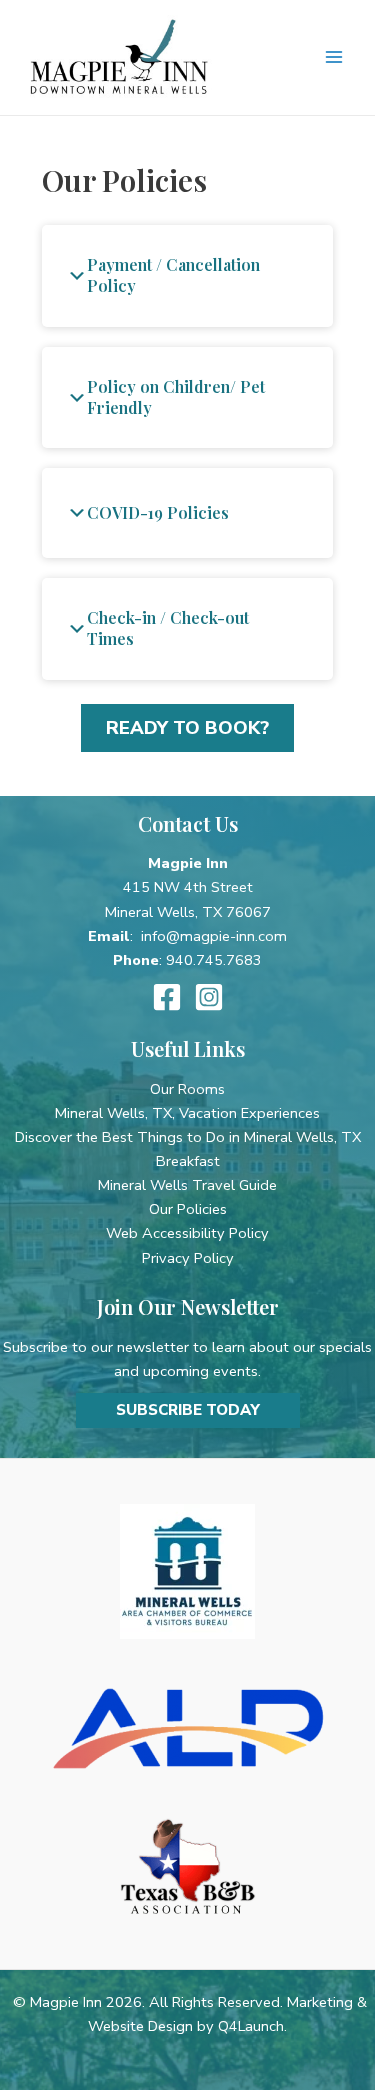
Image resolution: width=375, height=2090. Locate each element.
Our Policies (188, 1209)
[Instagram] (209, 997)
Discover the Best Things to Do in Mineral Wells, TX (188, 1137)
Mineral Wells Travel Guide (187, 1185)
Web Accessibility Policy (187, 1233)
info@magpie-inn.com (214, 936)
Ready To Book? (187, 728)
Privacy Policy (188, 1258)
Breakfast (188, 1161)
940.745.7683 (214, 960)
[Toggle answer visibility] (77, 276)
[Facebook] (167, 997)
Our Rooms (187, 1089)
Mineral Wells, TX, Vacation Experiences (187, 1113)
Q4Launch (251, 2026)
